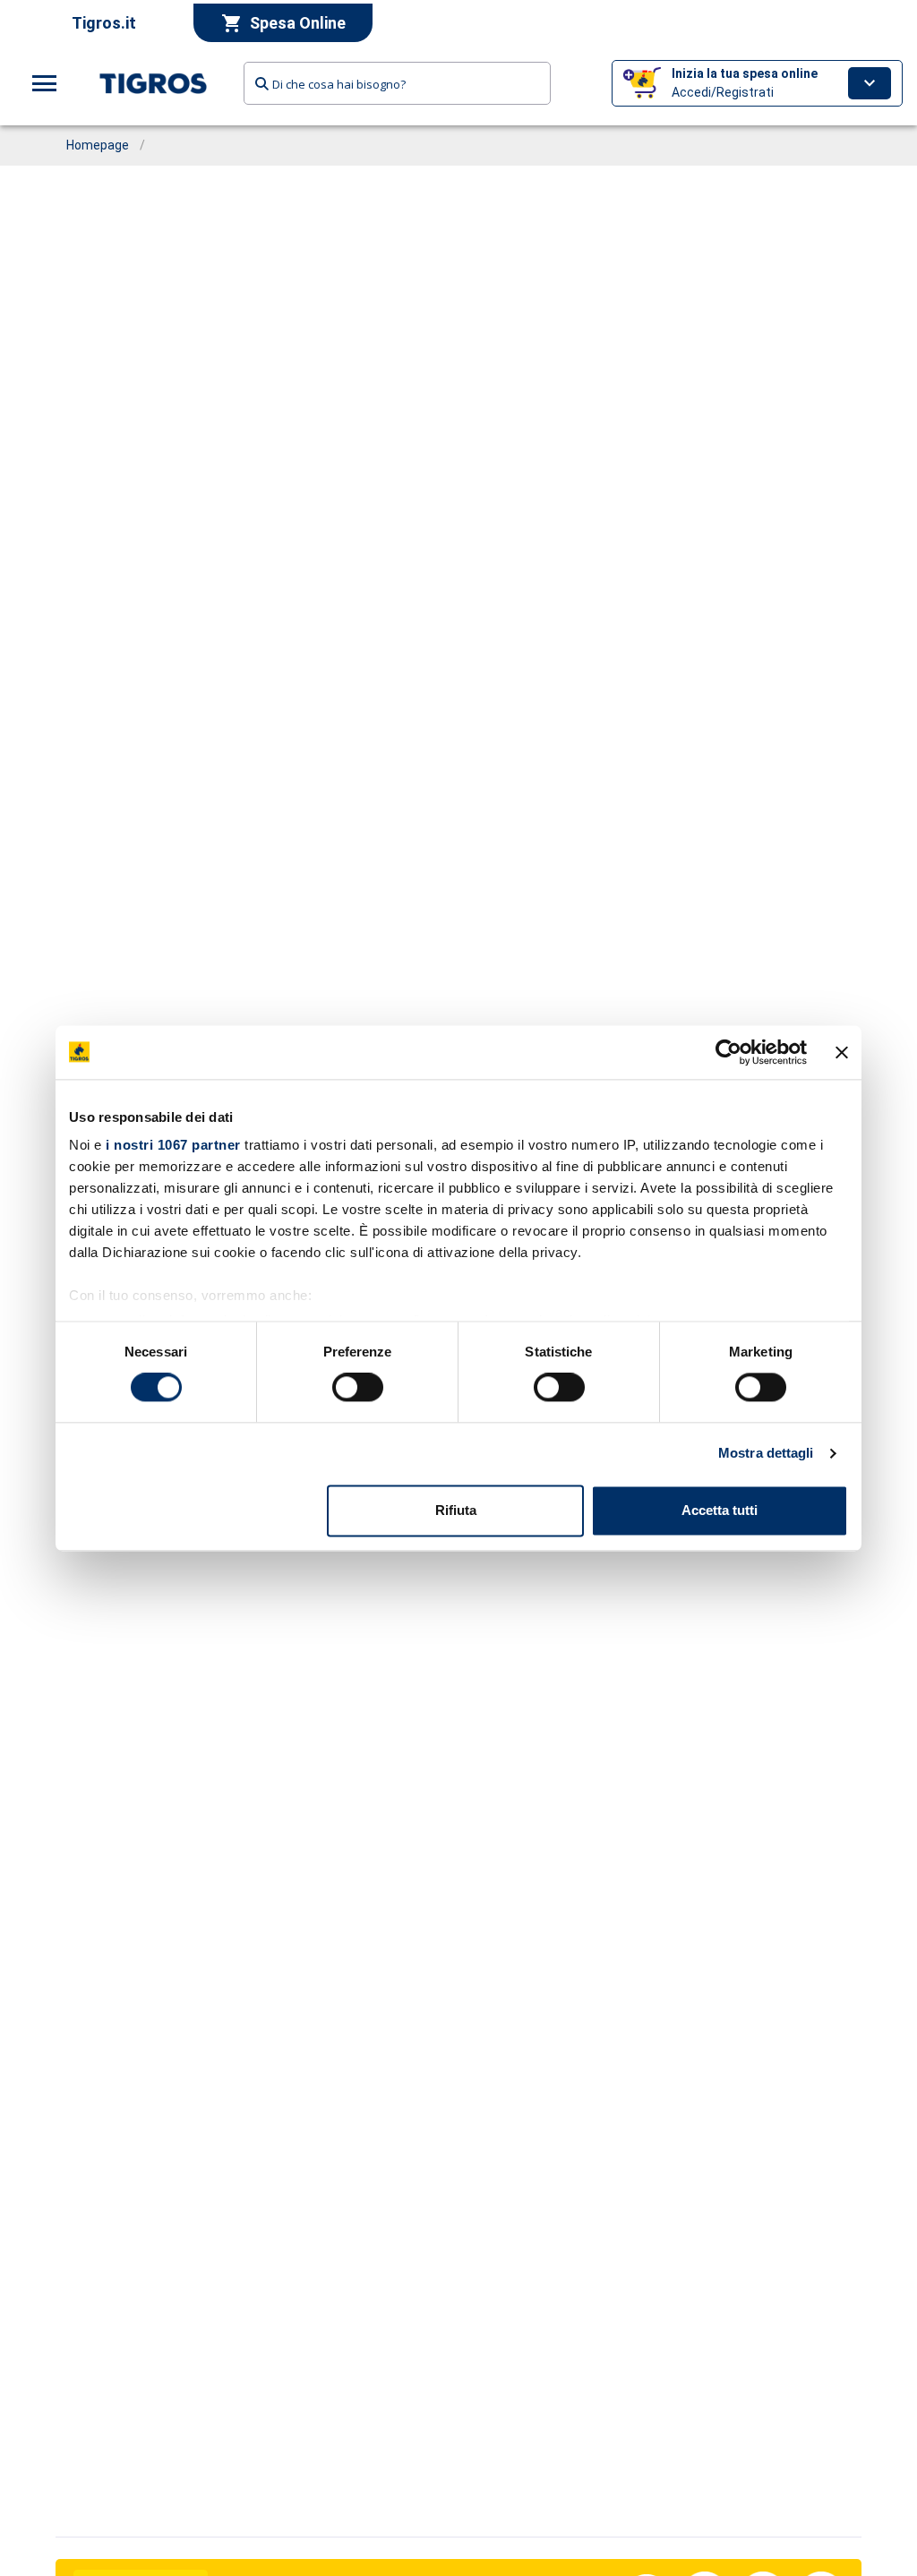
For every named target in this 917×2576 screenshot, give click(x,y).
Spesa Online (298, 23)
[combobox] (397, 83)
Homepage (98, 145)
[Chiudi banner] (842, 1052)
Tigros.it (104, 23)
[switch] (358, 1388)
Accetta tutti (720, 1510)
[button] (757, 83)
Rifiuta (456, 1510)
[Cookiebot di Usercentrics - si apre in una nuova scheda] (728, 1052)
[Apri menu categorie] (45, 83)
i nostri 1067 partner (173, 1145)
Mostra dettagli (766, 1454)
